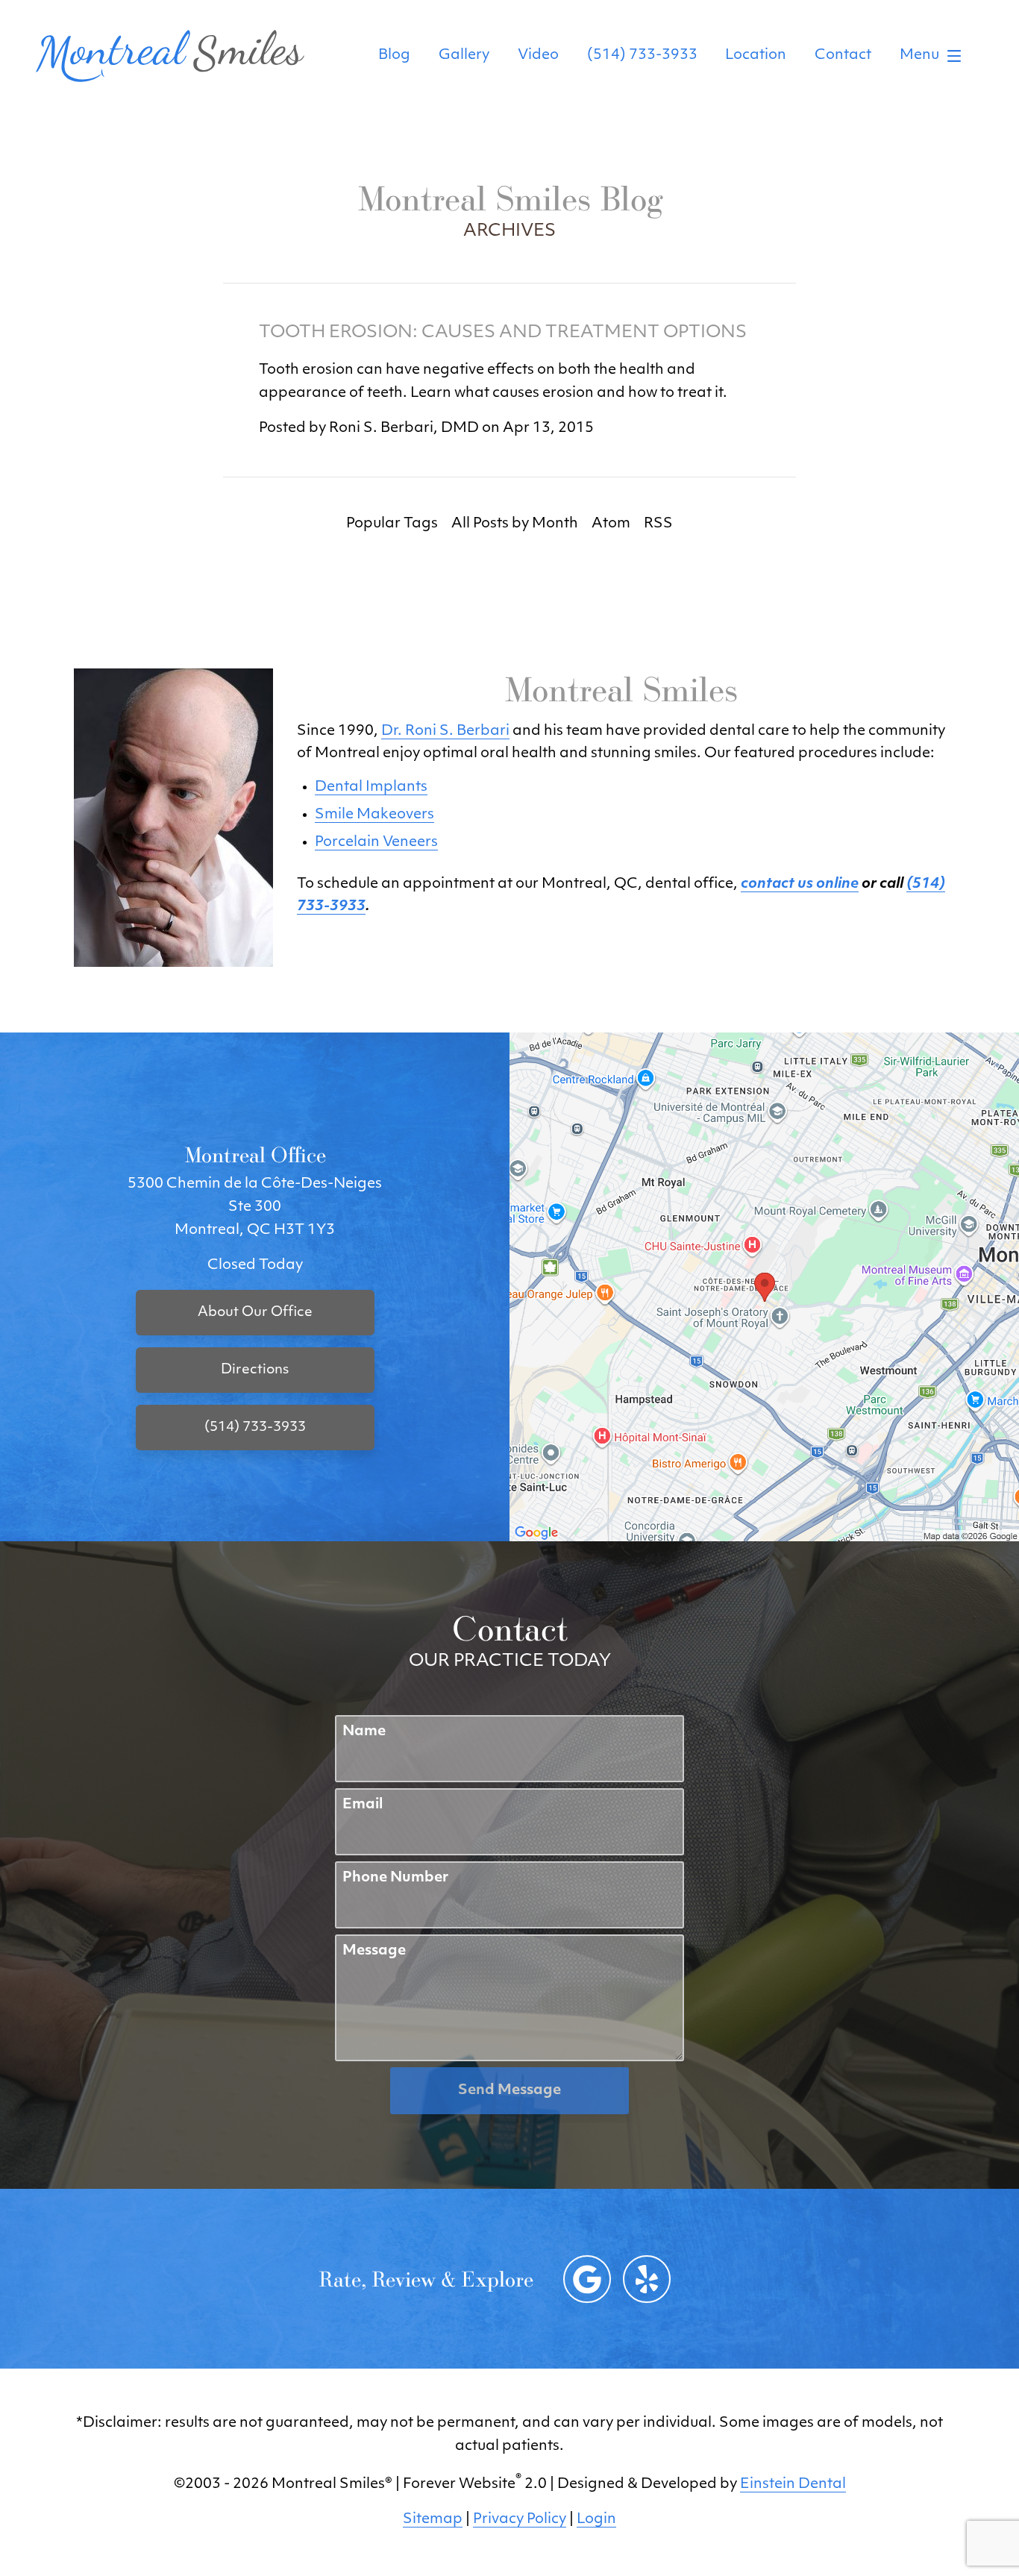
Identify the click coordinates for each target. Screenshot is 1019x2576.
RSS (658, 524)
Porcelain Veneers (376, 843)
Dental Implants (371, 787)
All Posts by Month (515, 524)
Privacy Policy (520, 2520)
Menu (919, 56)
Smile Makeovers (374, 815)
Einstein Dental (793, 2485)
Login (596, 2520)
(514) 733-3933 (642, 56)
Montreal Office (255, 1154)
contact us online (800, 884)
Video (538, 56)
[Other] (647, 2279)
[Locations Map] (764, 1287)
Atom (611, 524)
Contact (843, 56)
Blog (394, 56)
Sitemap (433, 2520)
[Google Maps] (587, 2279)
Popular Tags (392, 524)
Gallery (464, 56)
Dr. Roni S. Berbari (445, 731)
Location (756, 56)
